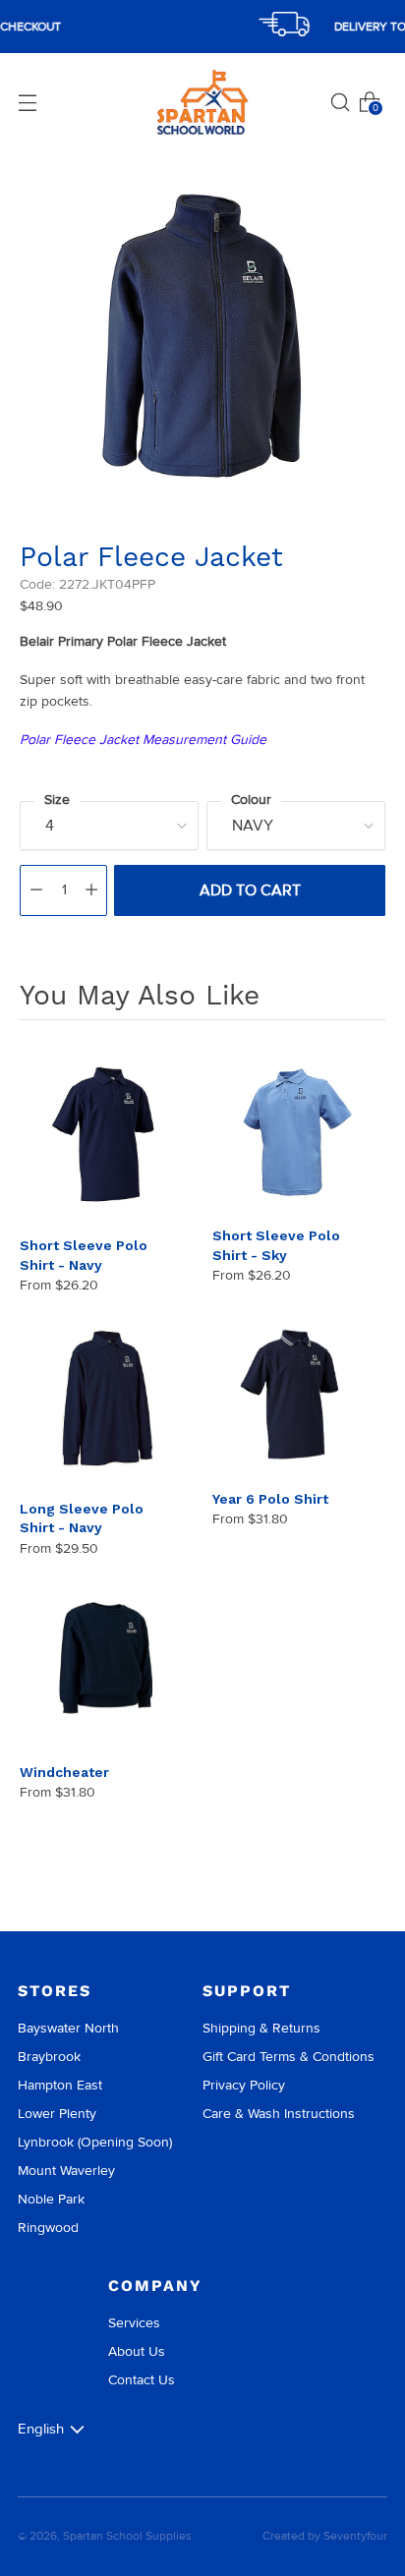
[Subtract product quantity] (36, 890)
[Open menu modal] (28, 102)
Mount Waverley (66, 2171)
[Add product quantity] (91, 890)
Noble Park (51, 2199)
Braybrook (49, 2057)
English (41, 2429)
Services (134, 2323)
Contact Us (142, 2380)
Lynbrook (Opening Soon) (95, 2142)
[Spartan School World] (202, 103)
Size (57, 800)
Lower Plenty (57, 2114)
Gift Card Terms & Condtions (289, 2057)
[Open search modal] (340, 102)
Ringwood (48, 2228)
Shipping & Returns (261, 2028)
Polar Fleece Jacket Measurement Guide (143, 740)
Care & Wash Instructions (279, 2114)
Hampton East (60, 2085)
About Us (137, 2351)
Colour (251, 800)
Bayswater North (68, 2028)
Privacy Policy (244, 2085)
